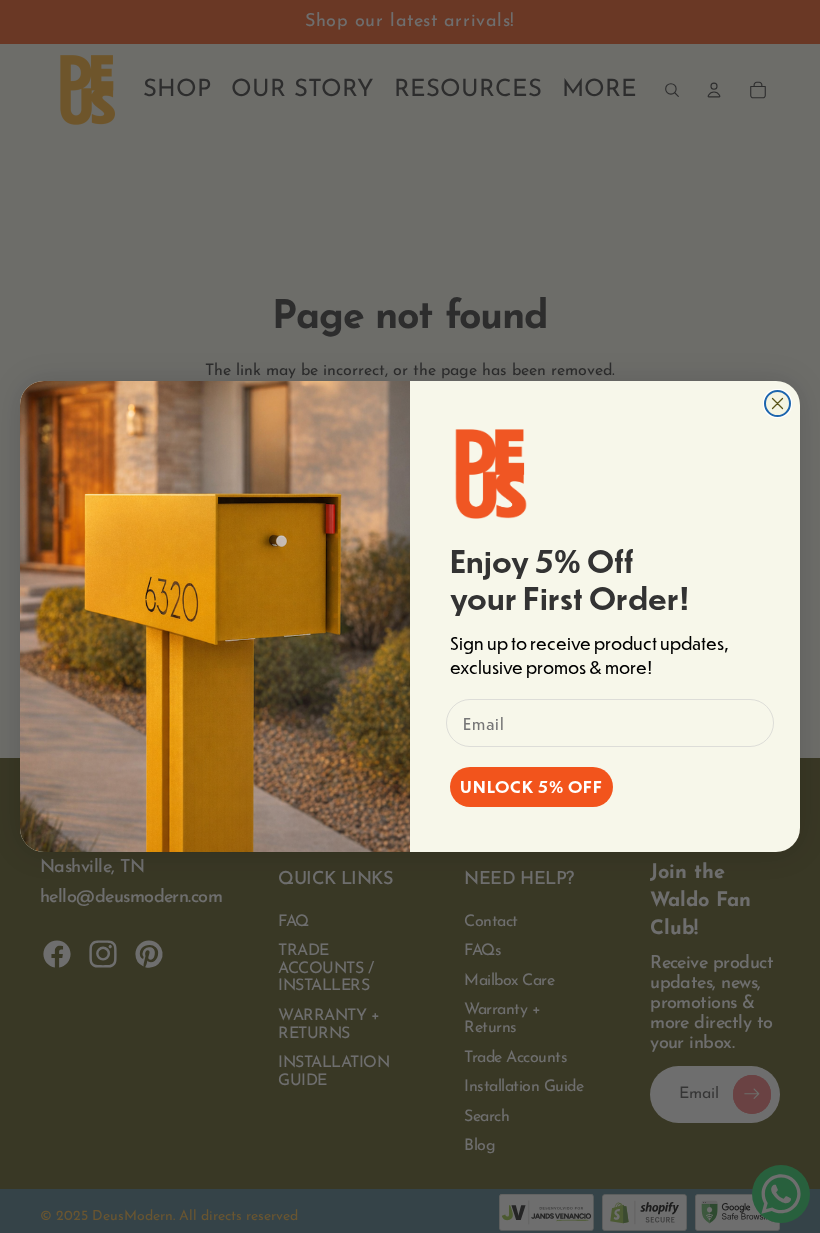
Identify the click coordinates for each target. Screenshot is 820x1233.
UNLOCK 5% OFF (531, 786)
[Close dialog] (777, 403)
